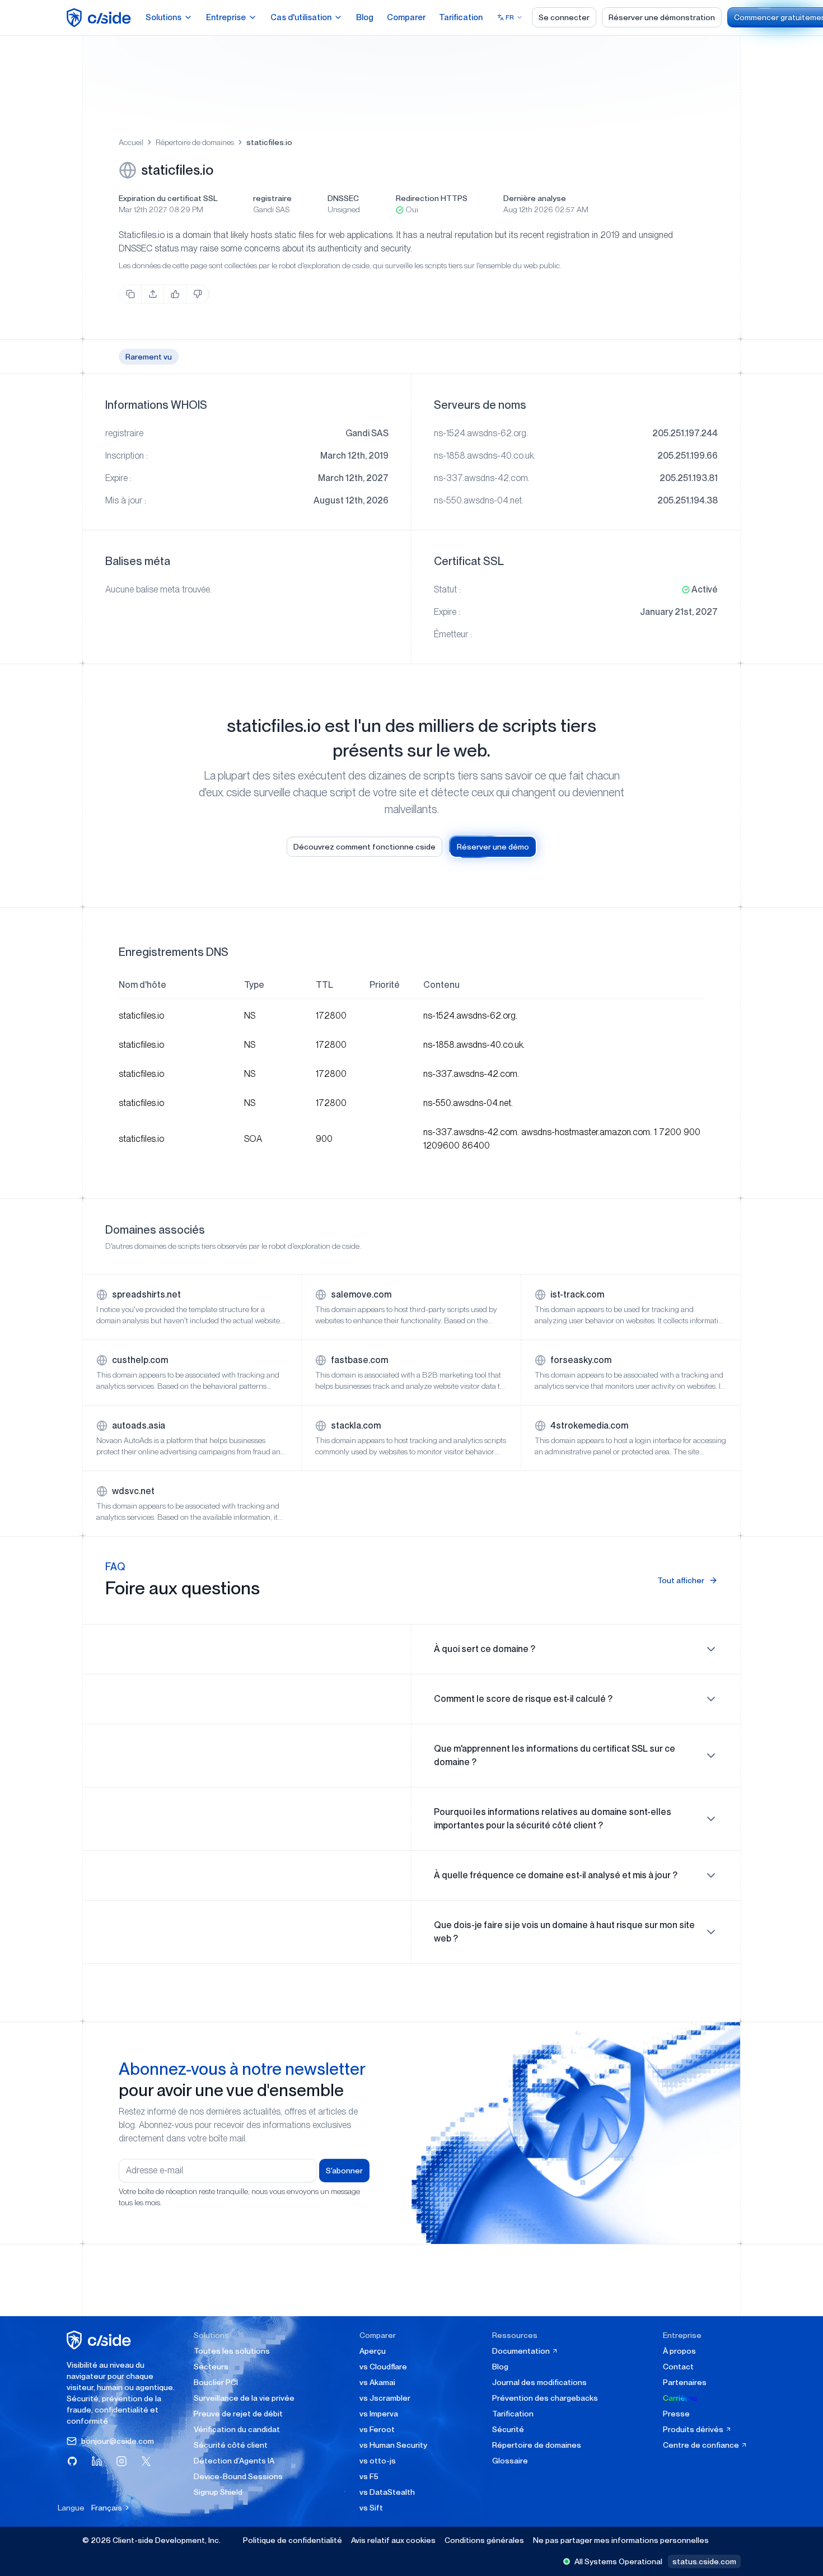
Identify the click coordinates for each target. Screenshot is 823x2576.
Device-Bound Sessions (238, 2476)
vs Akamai (377, 2382)
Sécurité (508, 2429)
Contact (678, 2367)
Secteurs (211, 2367)
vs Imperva (379, 2414)
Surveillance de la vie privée (244, 2398)
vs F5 (369, 2476)
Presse (676, 2414)
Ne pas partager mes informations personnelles (621, 2540)
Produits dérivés (694, 2429)
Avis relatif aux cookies (393, 2540)
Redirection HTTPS (432, 198)
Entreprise (226, 17)
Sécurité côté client (231, 2445)
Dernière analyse (535, 198)
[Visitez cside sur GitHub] (72, 2461)
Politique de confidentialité (293, 2540)
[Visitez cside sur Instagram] (121, 2461)
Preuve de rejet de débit (238, 2414)
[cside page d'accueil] (100, 2340)
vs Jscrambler (385, 2398)
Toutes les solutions (232, 2351)
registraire (272, 198)
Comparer (406, 17)
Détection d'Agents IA (234, 2461)
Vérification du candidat (237, 2429)
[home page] (100, 18)
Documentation (522, 2351)
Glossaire (510, 2461)
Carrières (680, 2398)
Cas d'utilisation (301, 17)
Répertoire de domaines (195, 142)
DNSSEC (343, 198)
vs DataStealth (387, 2492)
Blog (365, 17)
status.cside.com (704, 2561)
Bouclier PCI (216, 2382)
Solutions (163, 17)
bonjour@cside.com (118, 2441)
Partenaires (685, 2382)
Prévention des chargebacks (545, 2398)
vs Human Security (393, 2445)
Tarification (461, 17)
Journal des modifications (539, 2382)
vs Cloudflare (383, 2367)
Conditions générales (484, 2540)
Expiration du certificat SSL (168, 198)
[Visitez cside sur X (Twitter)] (146, 2461)
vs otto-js (378, 2461)
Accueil (131, 142)
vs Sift (371, 2508)
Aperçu (373, 2351)
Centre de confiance (702, 2445)
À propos (679, 2351)
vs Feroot (377, 2429)
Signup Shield (218, 2492)
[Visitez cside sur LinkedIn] (97, 2461)
